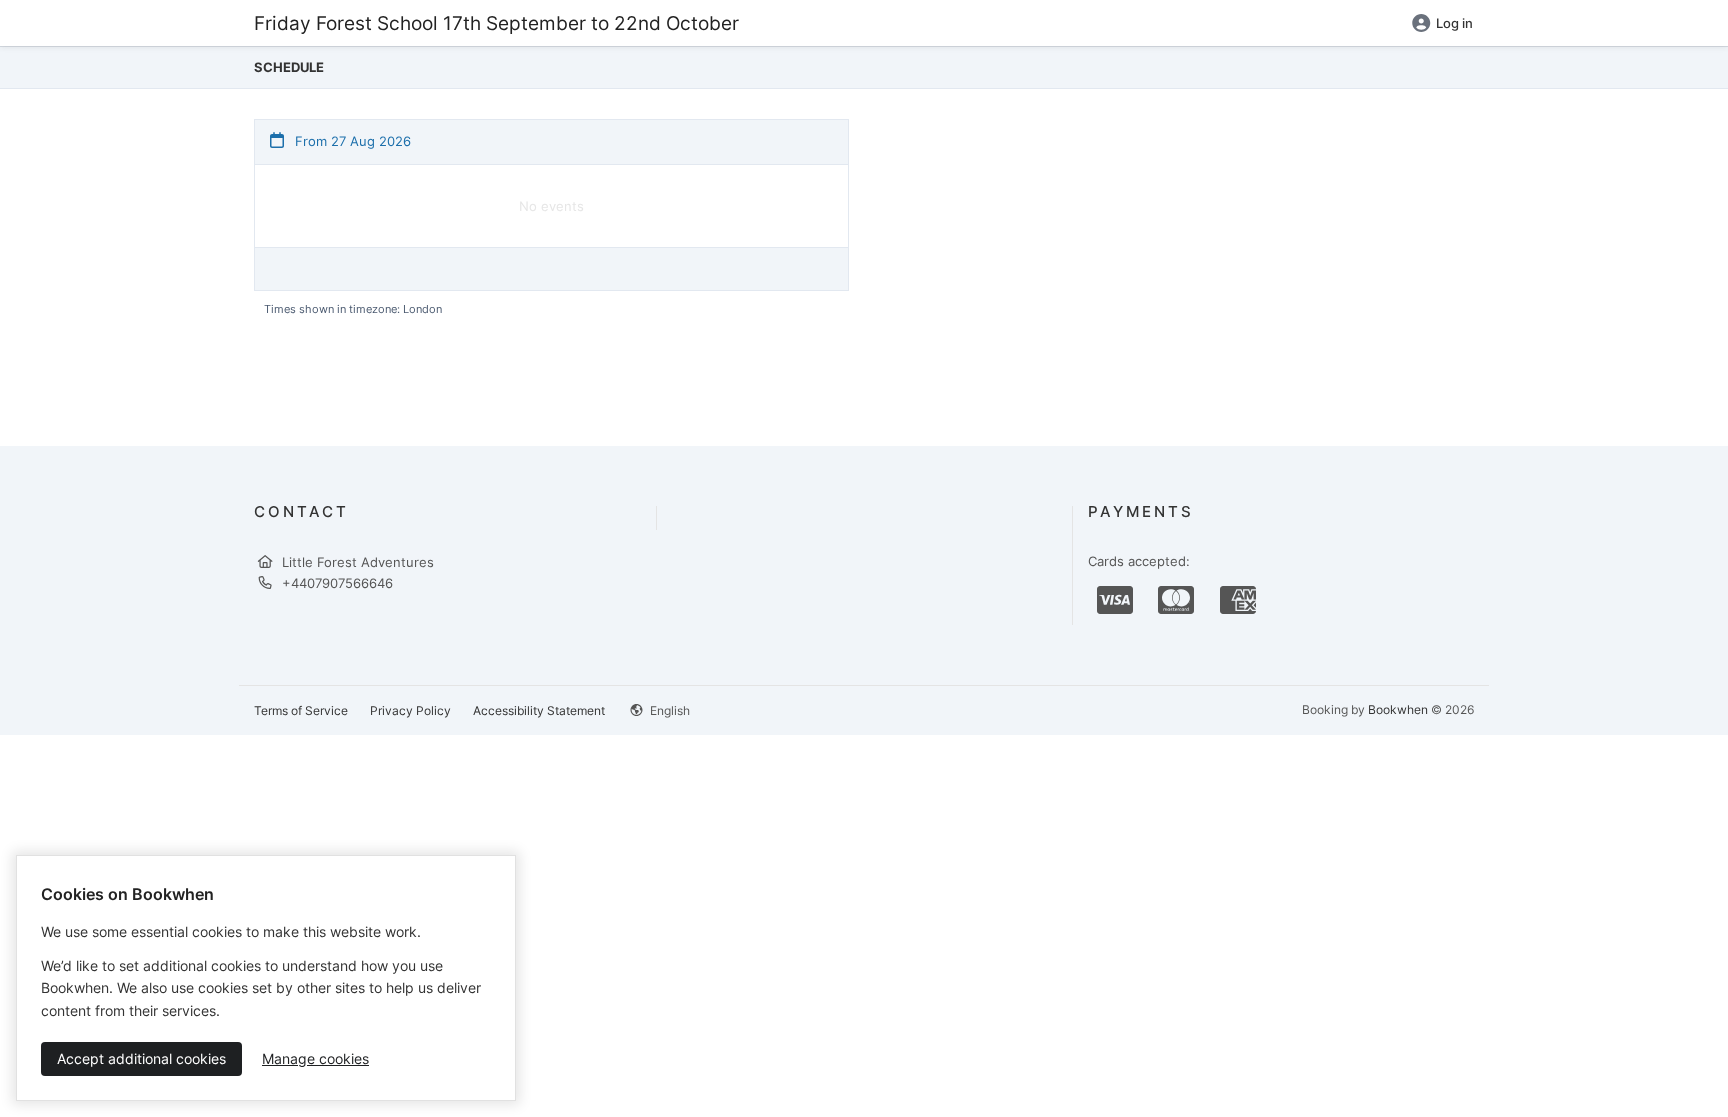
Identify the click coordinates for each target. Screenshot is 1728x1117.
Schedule (289, 67)
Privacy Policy (410, 710)
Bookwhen (1398, 709)
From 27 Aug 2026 (351, 141)
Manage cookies (315, 1058)
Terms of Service (301, 710)
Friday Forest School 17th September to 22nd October (496, 23)
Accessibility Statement (539, 710)
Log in (1454, 23)
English (668, 710)
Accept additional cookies (141, 1058)
